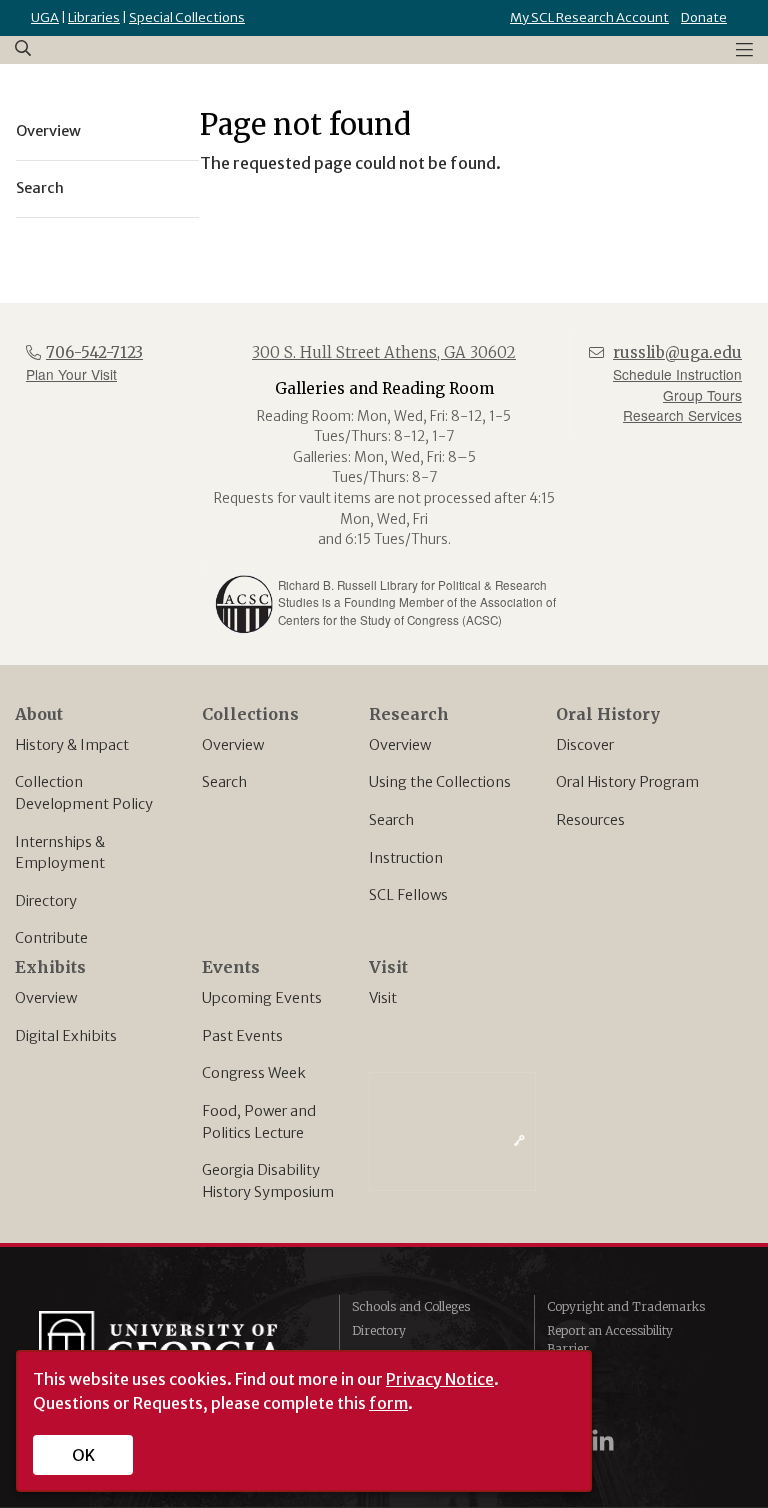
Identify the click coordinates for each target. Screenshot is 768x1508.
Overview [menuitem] (48, 131)
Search (224, 782)
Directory (46, 901)
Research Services (682, 415)
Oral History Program (627, 782)
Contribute (51, 938)
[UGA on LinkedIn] (603, 1440)
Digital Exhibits (66, 1036)
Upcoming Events (262, 998)
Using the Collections (440, 782)
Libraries (94, 17)
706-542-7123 (94, 352)
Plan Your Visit (71, 374)
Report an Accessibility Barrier (610, 1339)
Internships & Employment (60, 853)
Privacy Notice (440, 1379)
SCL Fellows (408, 895)
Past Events (242, 1036)
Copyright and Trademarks (626, 1306)
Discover (585, 745)
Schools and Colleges (411, 1306)
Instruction (406, 858)
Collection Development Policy (84, 793)
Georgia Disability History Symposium (268, 1181)
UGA (45, 17)
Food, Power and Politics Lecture (259, 1122)
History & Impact (72, 745)
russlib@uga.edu (677, 352)
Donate (704, 17)
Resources (590, 820)
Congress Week (254, 1073)
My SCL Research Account (589, 17)
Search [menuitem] (40, 188)
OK (83, 1455)
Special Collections (187, 17)
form (388, 1403)
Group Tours (702, 395)
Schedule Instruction (677, 374)
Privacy (569, 1372)
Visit (383, 998)
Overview (233, 745)
